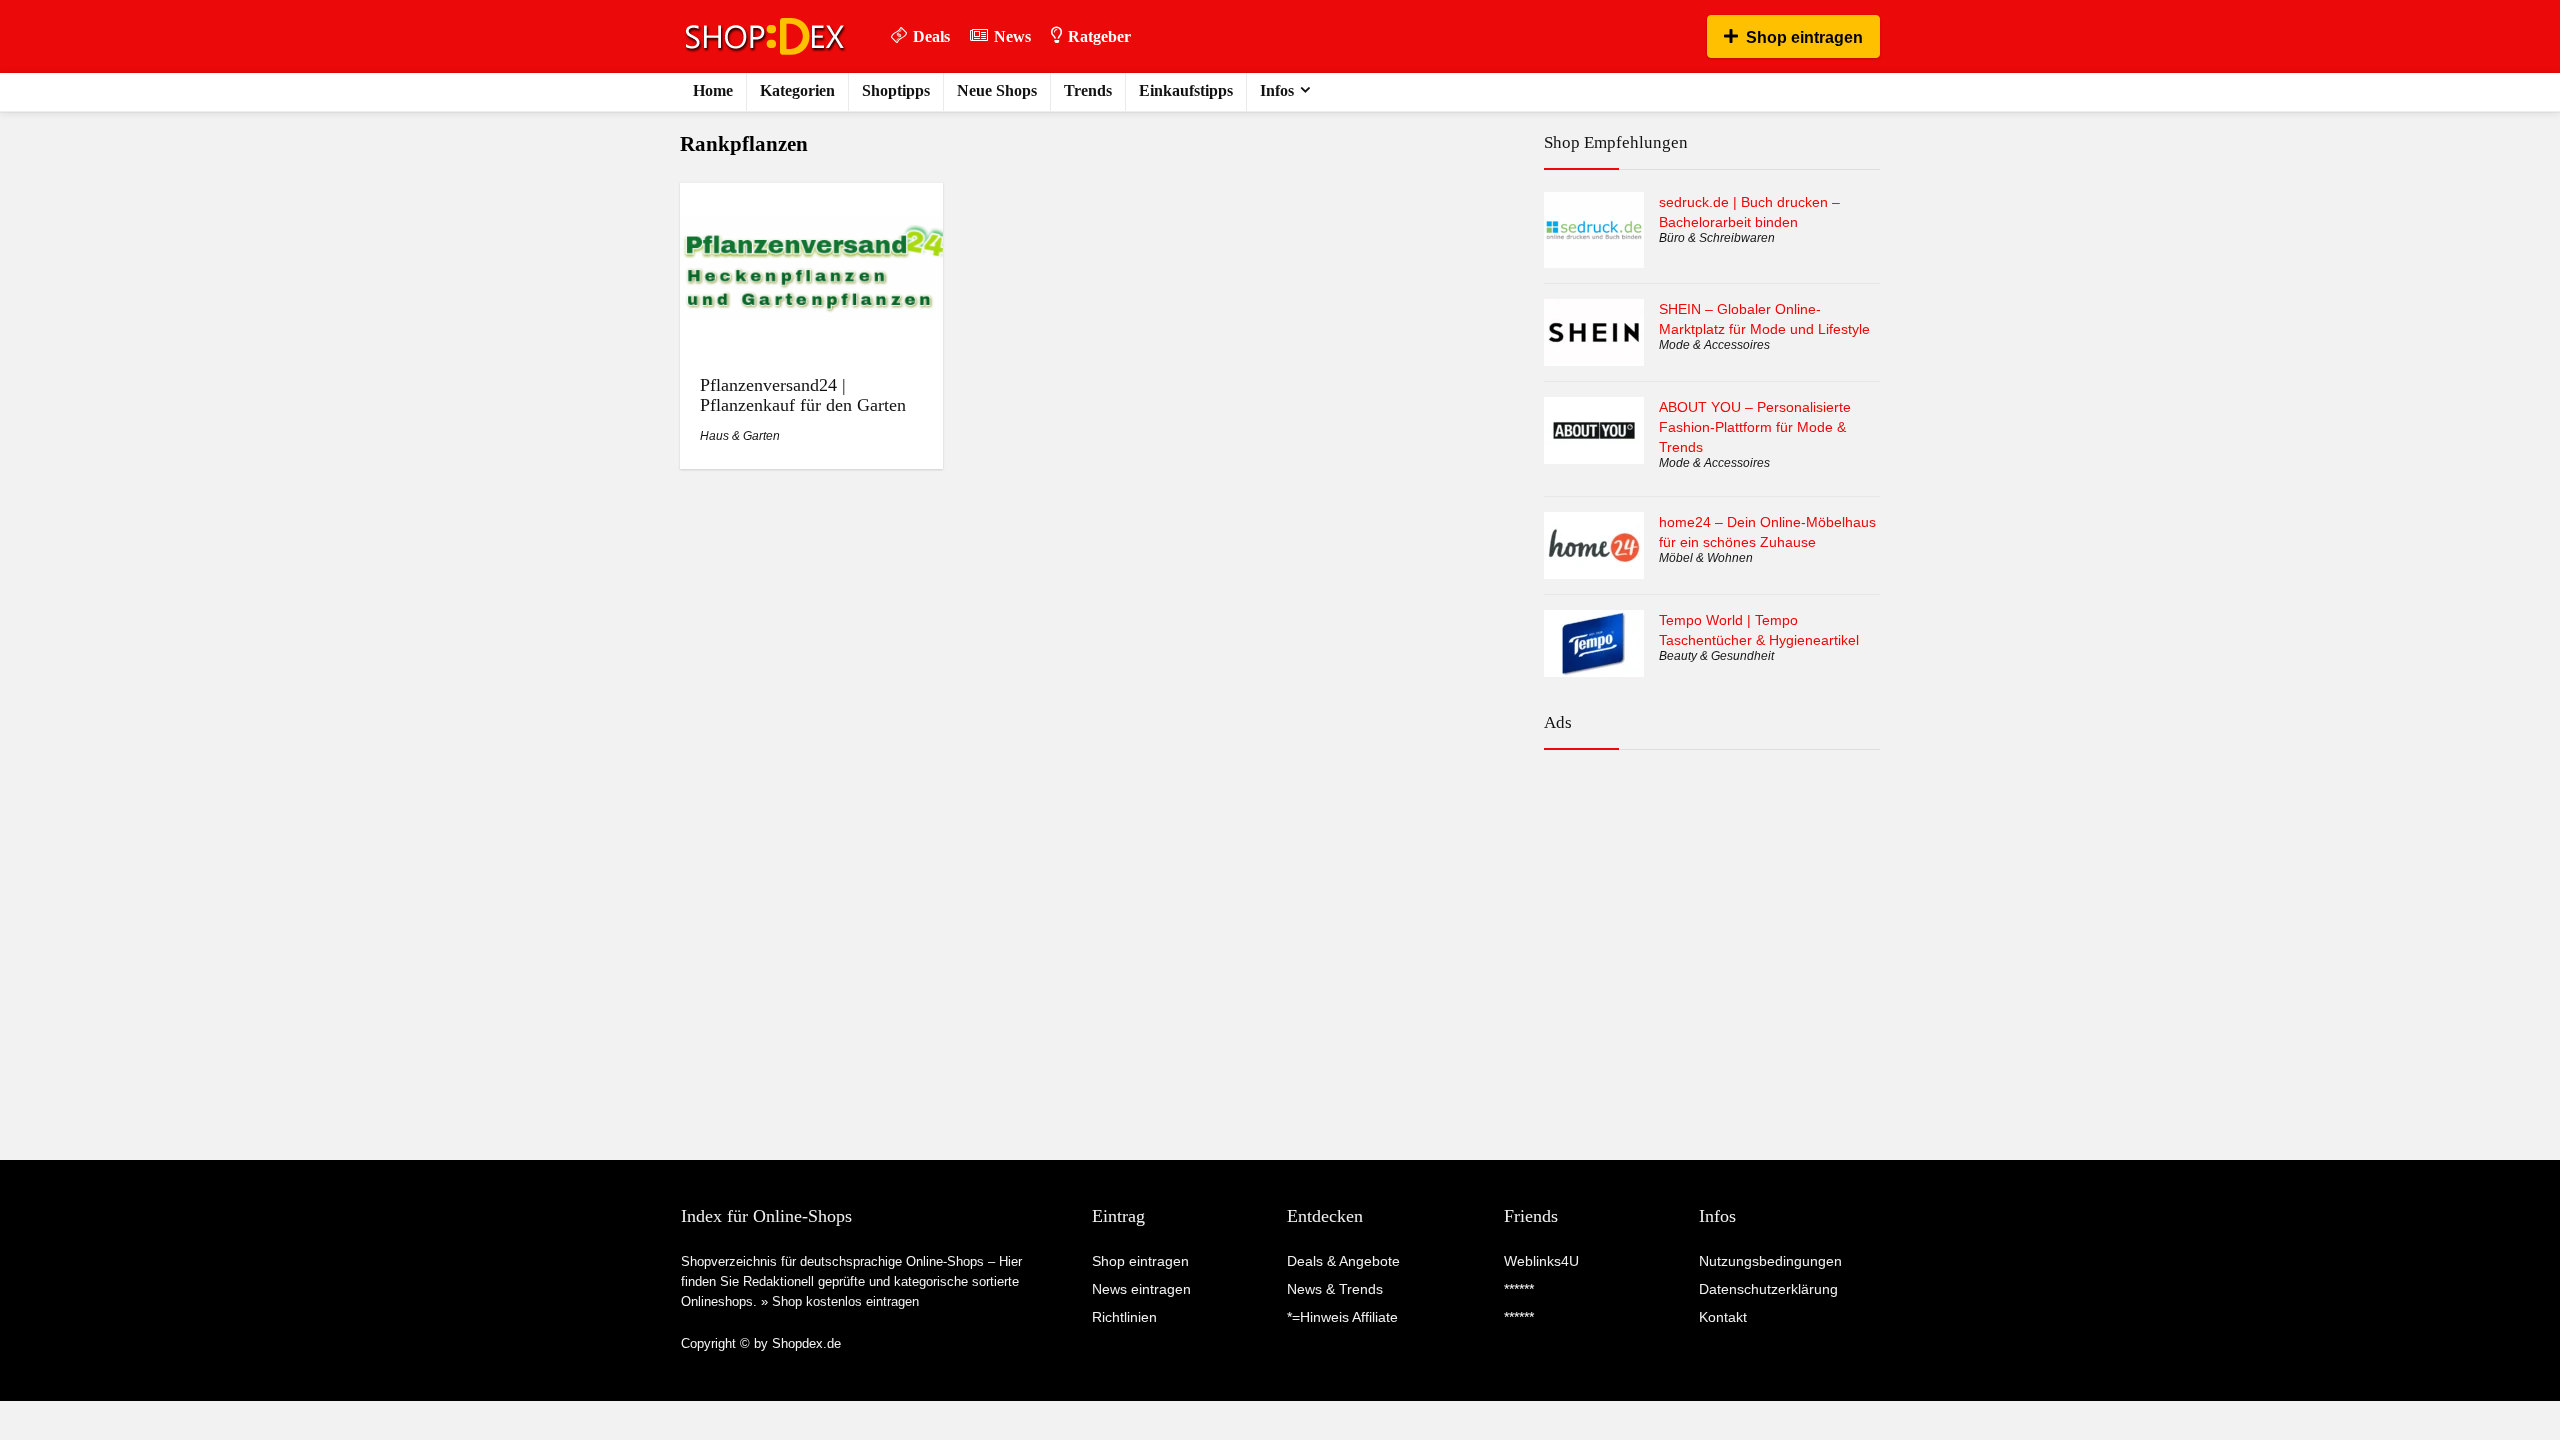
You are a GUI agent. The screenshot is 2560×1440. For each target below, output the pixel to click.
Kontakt (1723, 1317)
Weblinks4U (1541, 1261)
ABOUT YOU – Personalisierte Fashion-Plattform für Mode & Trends (1755, 427)
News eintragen (1141, 1289)
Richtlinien (1124, 1317)
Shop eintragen (1804, 37)
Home (713, 90)
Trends (1088, 90)
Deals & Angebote (1343, 1261)
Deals (931, 36)
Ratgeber (1099, 36)
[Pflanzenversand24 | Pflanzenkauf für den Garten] (811, 196)
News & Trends (1335, 1289)
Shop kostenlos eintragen (845, 1301)
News (1012, 36)
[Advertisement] (1712, 852)
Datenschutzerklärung (1768, 1289)
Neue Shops (997, 90)
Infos (1277, 90)
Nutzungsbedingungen (1770, 1261)
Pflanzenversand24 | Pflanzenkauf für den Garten (803, 395)
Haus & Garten (740, 436)
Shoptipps (896, 90)
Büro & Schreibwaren (1717, 238)
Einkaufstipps (1186, 90)
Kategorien (797, 90)
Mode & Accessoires (1714, 345)
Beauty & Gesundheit (1716, 656)
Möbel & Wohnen (1706, 558)
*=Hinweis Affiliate (1342, 1317)
